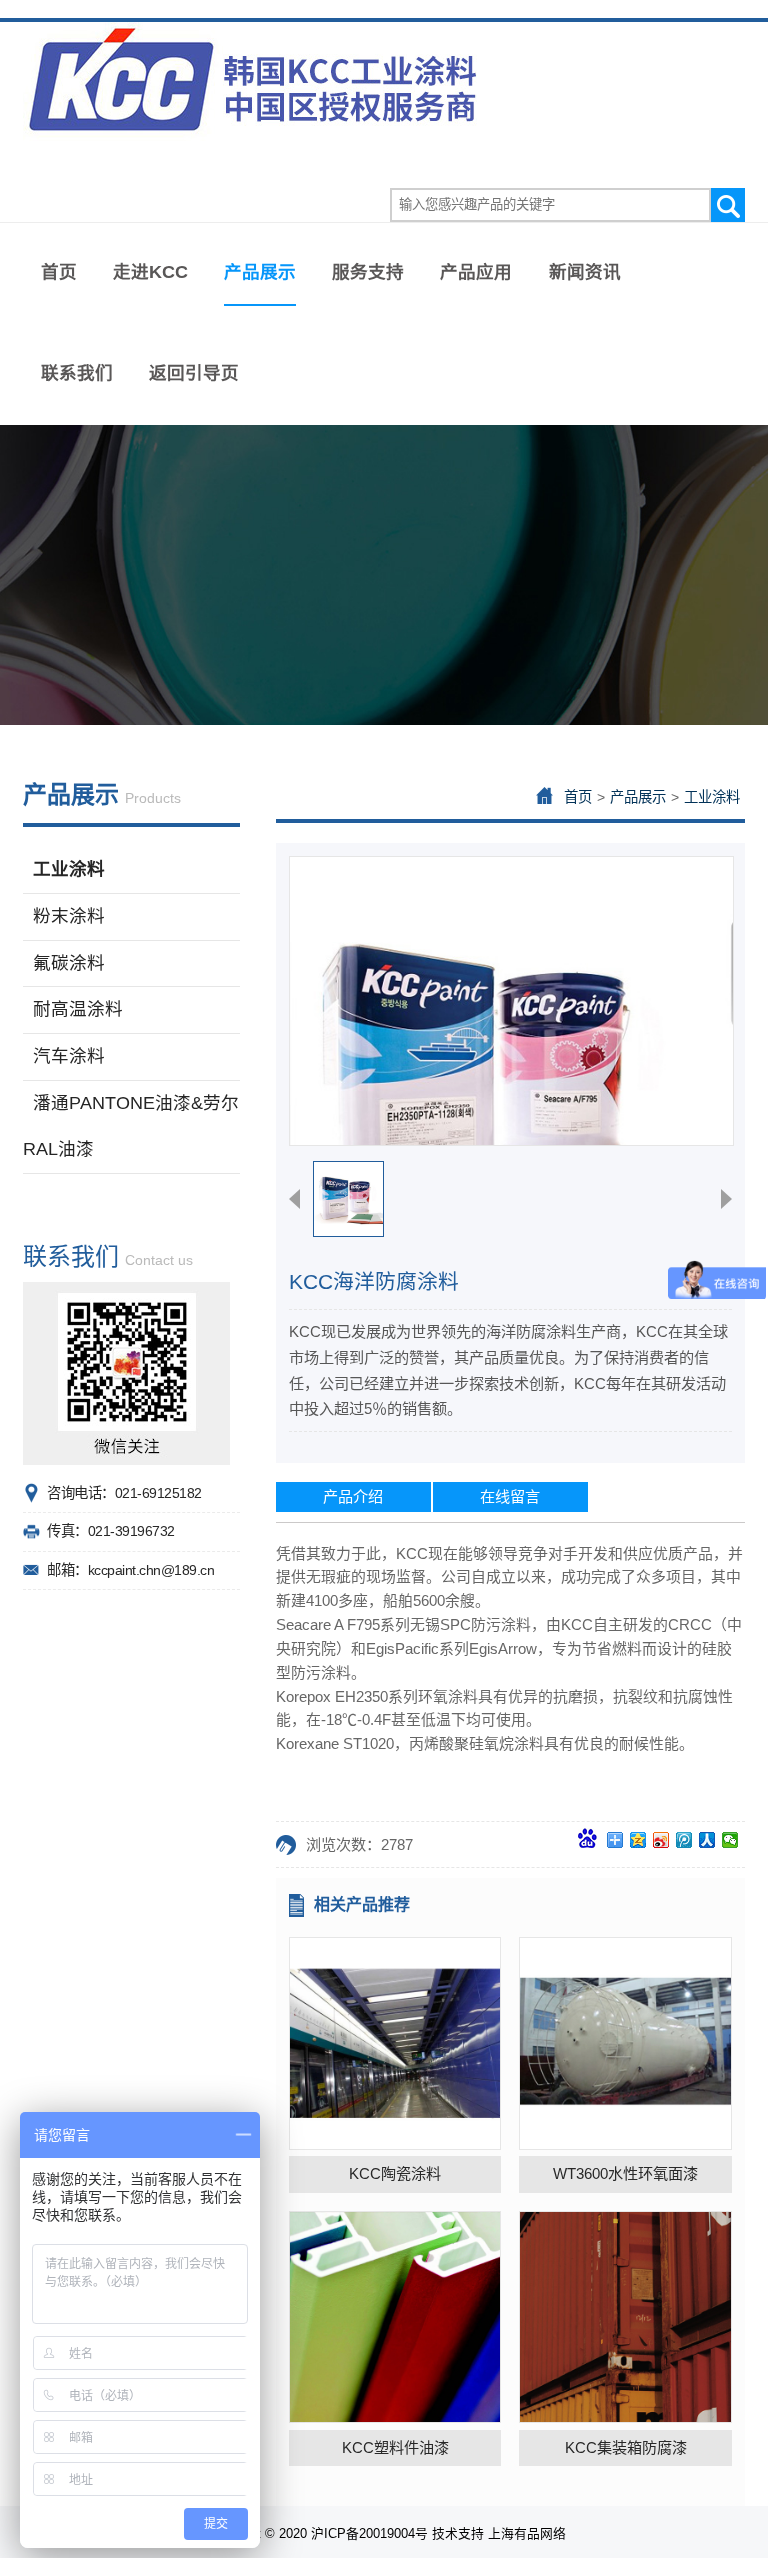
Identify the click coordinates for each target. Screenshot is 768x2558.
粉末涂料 (69, 916)
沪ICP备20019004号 (369, 2533)
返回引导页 (194, 373)
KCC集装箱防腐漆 (626, 2447)
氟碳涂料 (69, 963)
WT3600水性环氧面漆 (625, 2173)
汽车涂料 (69, 1056)
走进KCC (150, 272)
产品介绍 (353, 1496)
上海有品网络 (527, 2533)
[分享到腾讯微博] (684, 1840)
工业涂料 (69, 869)
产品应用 (476, 272)
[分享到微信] (730, 1840)
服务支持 (368, 272)
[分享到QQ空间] (638, 1840)
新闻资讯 (585, 272)
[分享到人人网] (707, 1840)
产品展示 (260, 272)
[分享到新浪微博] (661, 1840)
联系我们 (77, 373)
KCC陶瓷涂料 (395, 2173)
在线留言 (510, 1496)
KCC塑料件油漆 (395, 2447)
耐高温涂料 (78, 1009)
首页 (59, 272)
